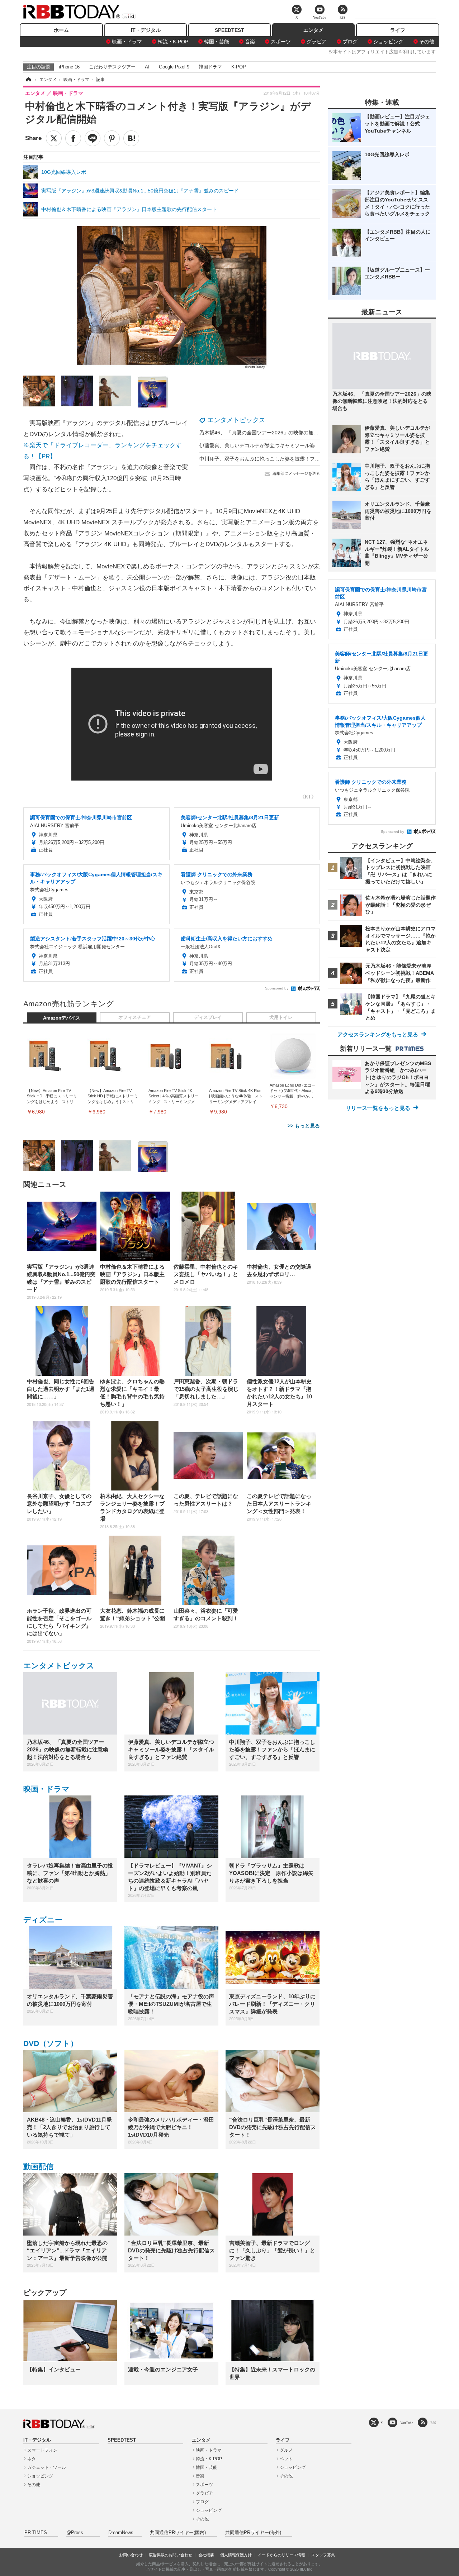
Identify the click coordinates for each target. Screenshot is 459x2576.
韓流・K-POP (173, 42)
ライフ (398, 30)
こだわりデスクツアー (112, 67)
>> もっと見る (304, 1126)
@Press (75, 2533)
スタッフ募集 (323, 2555)
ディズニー (43, 1920)
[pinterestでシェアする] (112, 138)
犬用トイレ (281, 1017)
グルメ (286, 2450)
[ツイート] (54, 138)
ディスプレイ (208, 1017)
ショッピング (388, 42)
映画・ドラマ (127, 42)
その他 (427, 42)
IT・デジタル (146, 30)
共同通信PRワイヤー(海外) (253, 2533)
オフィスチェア (135, 1017)
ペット (286, 2459)
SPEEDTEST (229, 30)
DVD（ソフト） (51, 2043)
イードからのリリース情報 (281, 2555)
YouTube (407, 2423)
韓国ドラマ (210, 67)
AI (147, 67)
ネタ (32, 2459)
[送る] (93, 138)
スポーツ (281, 42)
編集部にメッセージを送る (296, 473)
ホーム (61, 30)
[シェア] (73, 138)
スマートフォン (42, 2450)
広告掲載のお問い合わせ (171, 2555)
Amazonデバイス (61, 1018)
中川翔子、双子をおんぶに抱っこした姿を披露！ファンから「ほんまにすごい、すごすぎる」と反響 (312, 459)
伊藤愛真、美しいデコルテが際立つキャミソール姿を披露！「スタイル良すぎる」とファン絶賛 (307, 445)
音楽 (250, 42)
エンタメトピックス (236, 420)
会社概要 (206, 2555)
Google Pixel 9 (174, 67)
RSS (433, 2423)
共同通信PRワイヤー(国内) (178, 2533)
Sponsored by (277, 988)
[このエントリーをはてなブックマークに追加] (131, 138)
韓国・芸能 (217, 42)
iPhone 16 (69, 67)
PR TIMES (36, 2533)
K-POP (239, 67)
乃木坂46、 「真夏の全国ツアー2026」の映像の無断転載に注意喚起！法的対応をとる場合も (304, 433)
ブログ (350, 42)
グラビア (317, 42)
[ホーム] (28, 80)
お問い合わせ (131, 2555)
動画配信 (38, 2167)
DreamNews (121, 2533)
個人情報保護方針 (236, 2555)
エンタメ (313, 30)
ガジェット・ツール (47, 2467)
